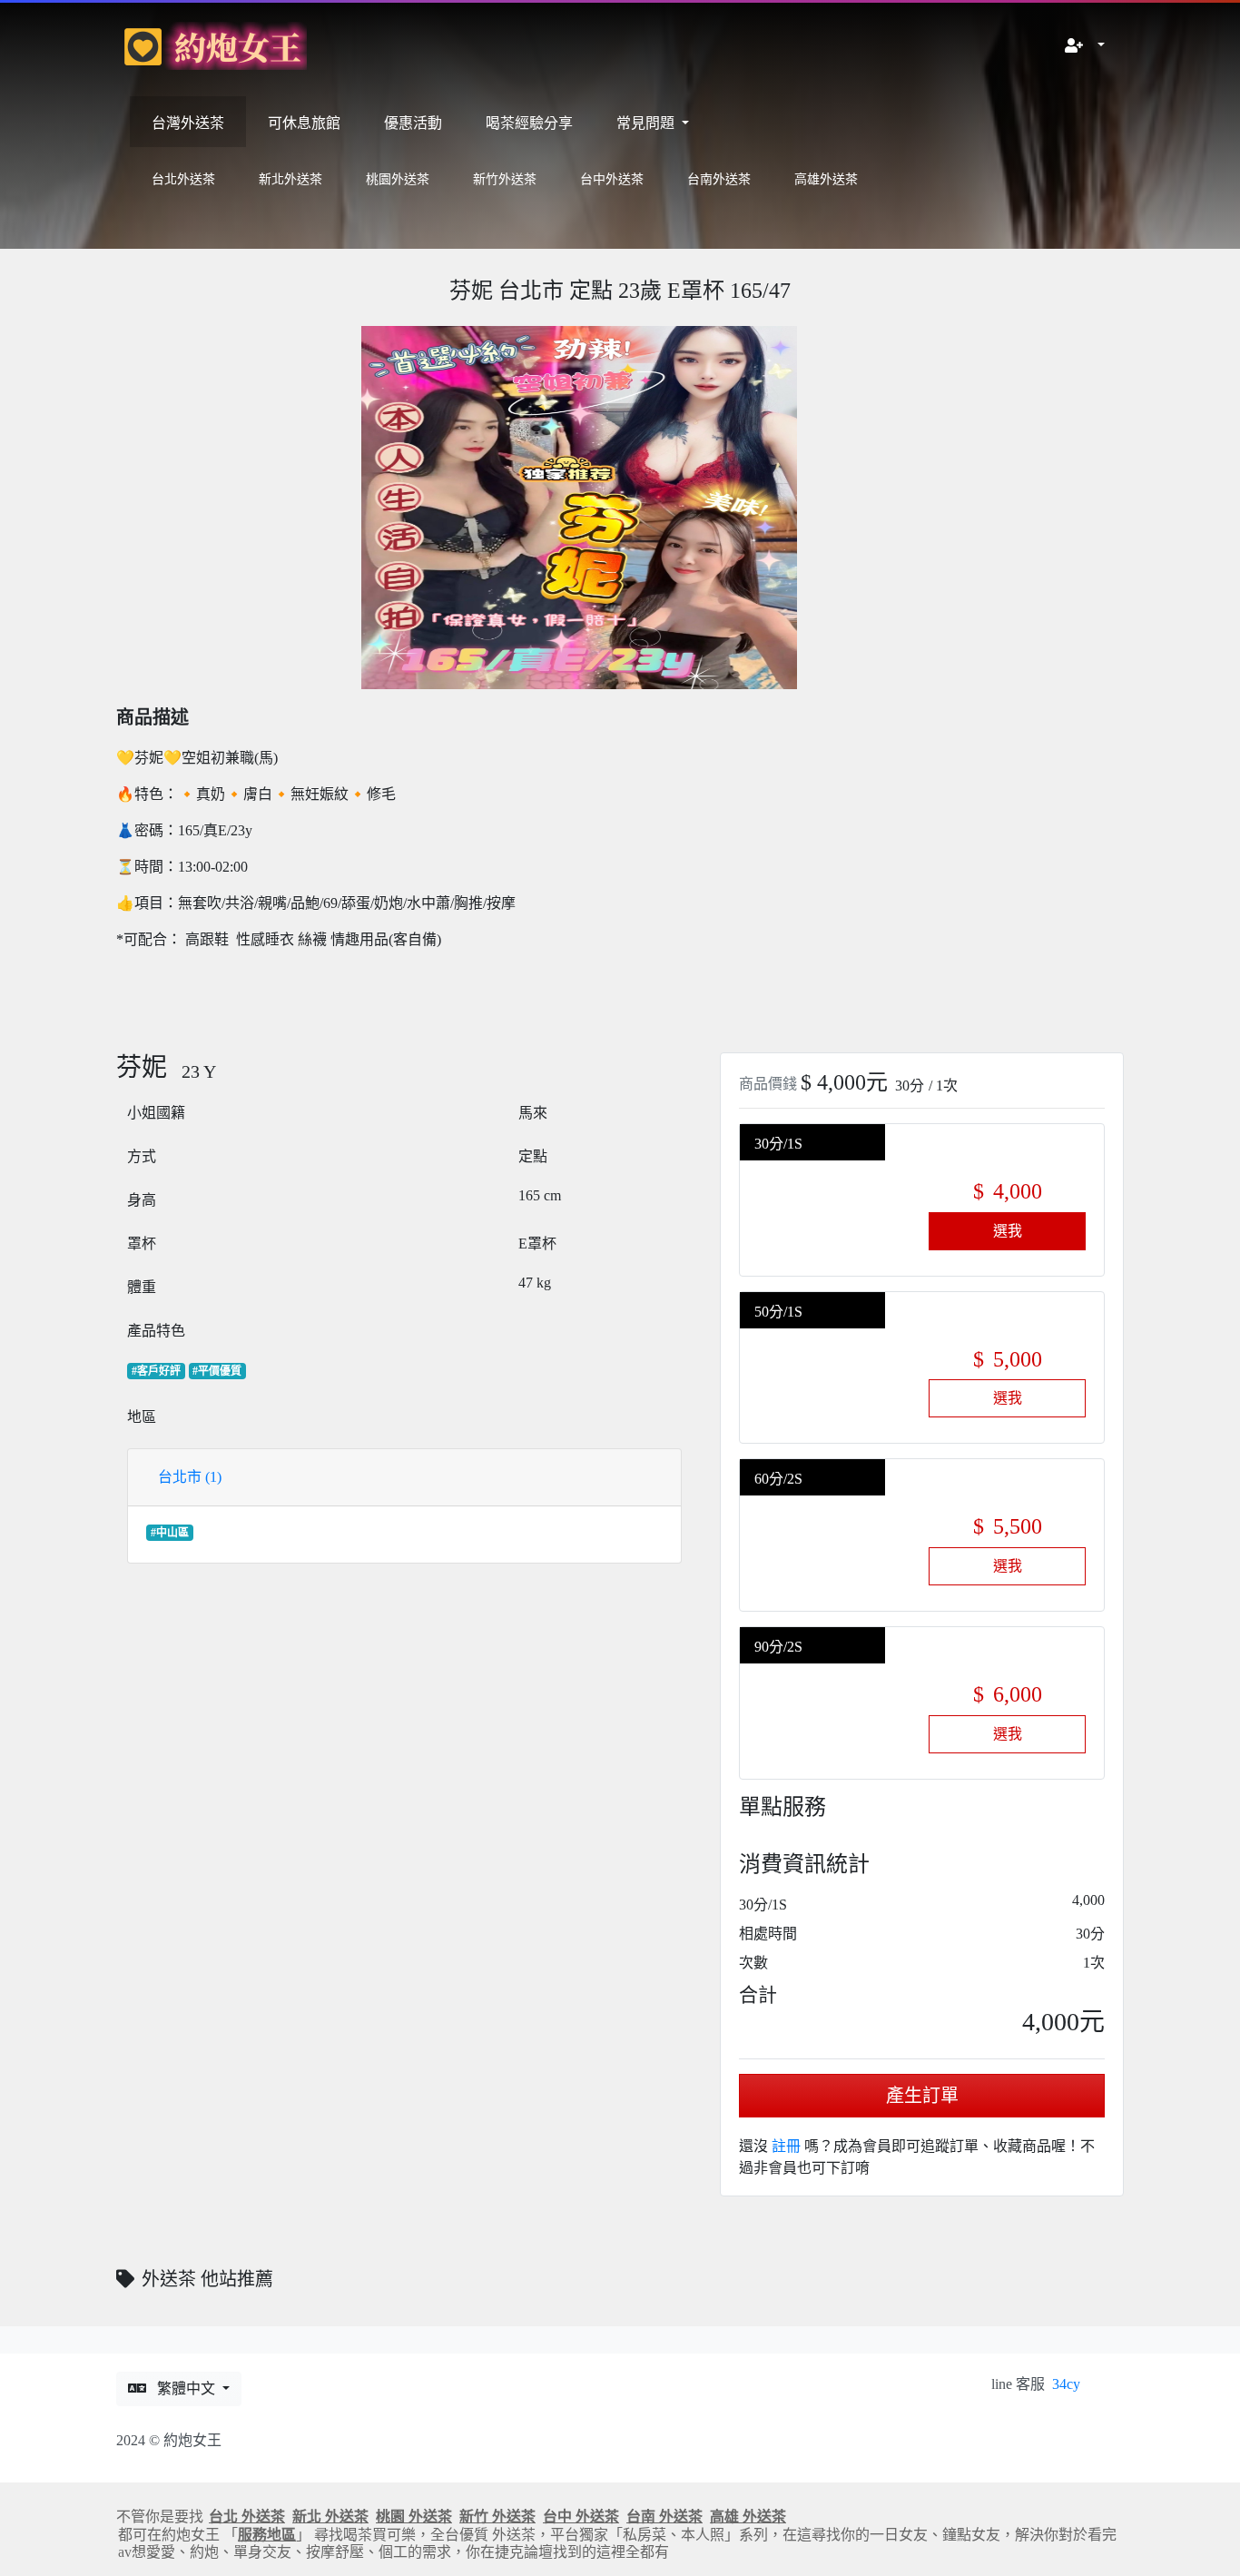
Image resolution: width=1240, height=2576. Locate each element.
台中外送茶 (612, 179)
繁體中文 (188, 2388)
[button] (1085, 46)
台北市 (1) (190, 1477)
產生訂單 (922, 2096)
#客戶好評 (156, 1371)
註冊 (786, 2146)
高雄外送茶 (826, 179)
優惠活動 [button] (413, 123)
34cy (1066, 2384)
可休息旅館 (304, 123)
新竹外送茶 (505, 179)
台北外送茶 (183, 179)
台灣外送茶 (188, 123)
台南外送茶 (719, 179)
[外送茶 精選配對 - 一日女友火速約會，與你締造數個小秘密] (212, 46)
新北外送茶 (290, 179)
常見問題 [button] (647, 123)
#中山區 (170, 1533)
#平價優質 (217, 1371)
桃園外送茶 (398, 179)
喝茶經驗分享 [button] (529, 123)
